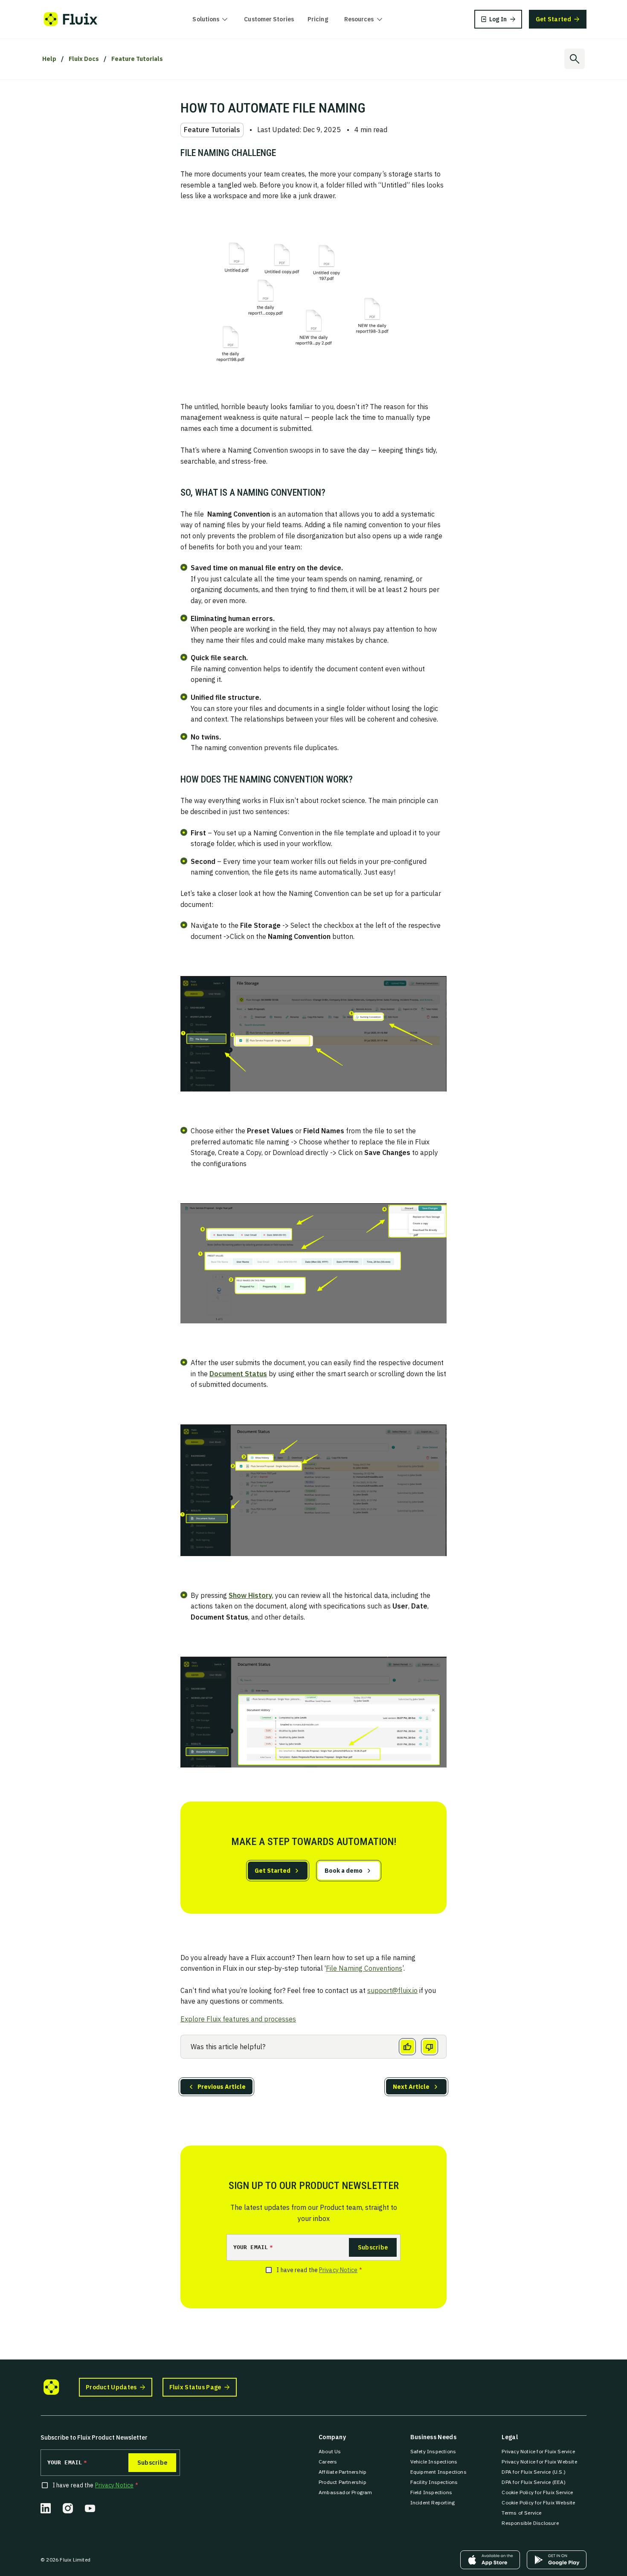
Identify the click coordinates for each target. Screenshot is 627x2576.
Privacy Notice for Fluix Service (538, 2451)
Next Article (411, 2087)
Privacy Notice (338, 2270)
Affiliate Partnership (343, 2472)
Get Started (273, 1871)
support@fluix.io (392, 1990)
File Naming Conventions (364, 1968)
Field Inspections (431, 2492)
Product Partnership (343, 2482)
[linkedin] (46, 2508)
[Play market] (557, 2560)
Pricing (318, 19)
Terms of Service (521, 2513)
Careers (328, 2462)
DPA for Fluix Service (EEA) (533, 2482)
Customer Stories (269, 19)
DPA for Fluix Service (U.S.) (534, 2472)
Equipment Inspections (438, 2472)
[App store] (490, 2560)
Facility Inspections (434, 2482)
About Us (330, 2451)
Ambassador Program (345, 2492)
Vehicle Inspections (434, 2462)
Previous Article (222, 2087)
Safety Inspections (433, 2451)
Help (49, 59)
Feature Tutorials (137, 59)
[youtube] (90, 2508)
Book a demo (344, 1871)
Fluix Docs (84, 59)
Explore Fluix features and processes (238, 2019)
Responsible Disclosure (530, 2523)
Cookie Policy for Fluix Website (538, 2502)
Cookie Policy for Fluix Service (537, 2492)
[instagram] (68, 2508)
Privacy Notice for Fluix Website (539, 2462)
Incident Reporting (433, 2502)
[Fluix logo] (71, 19)
